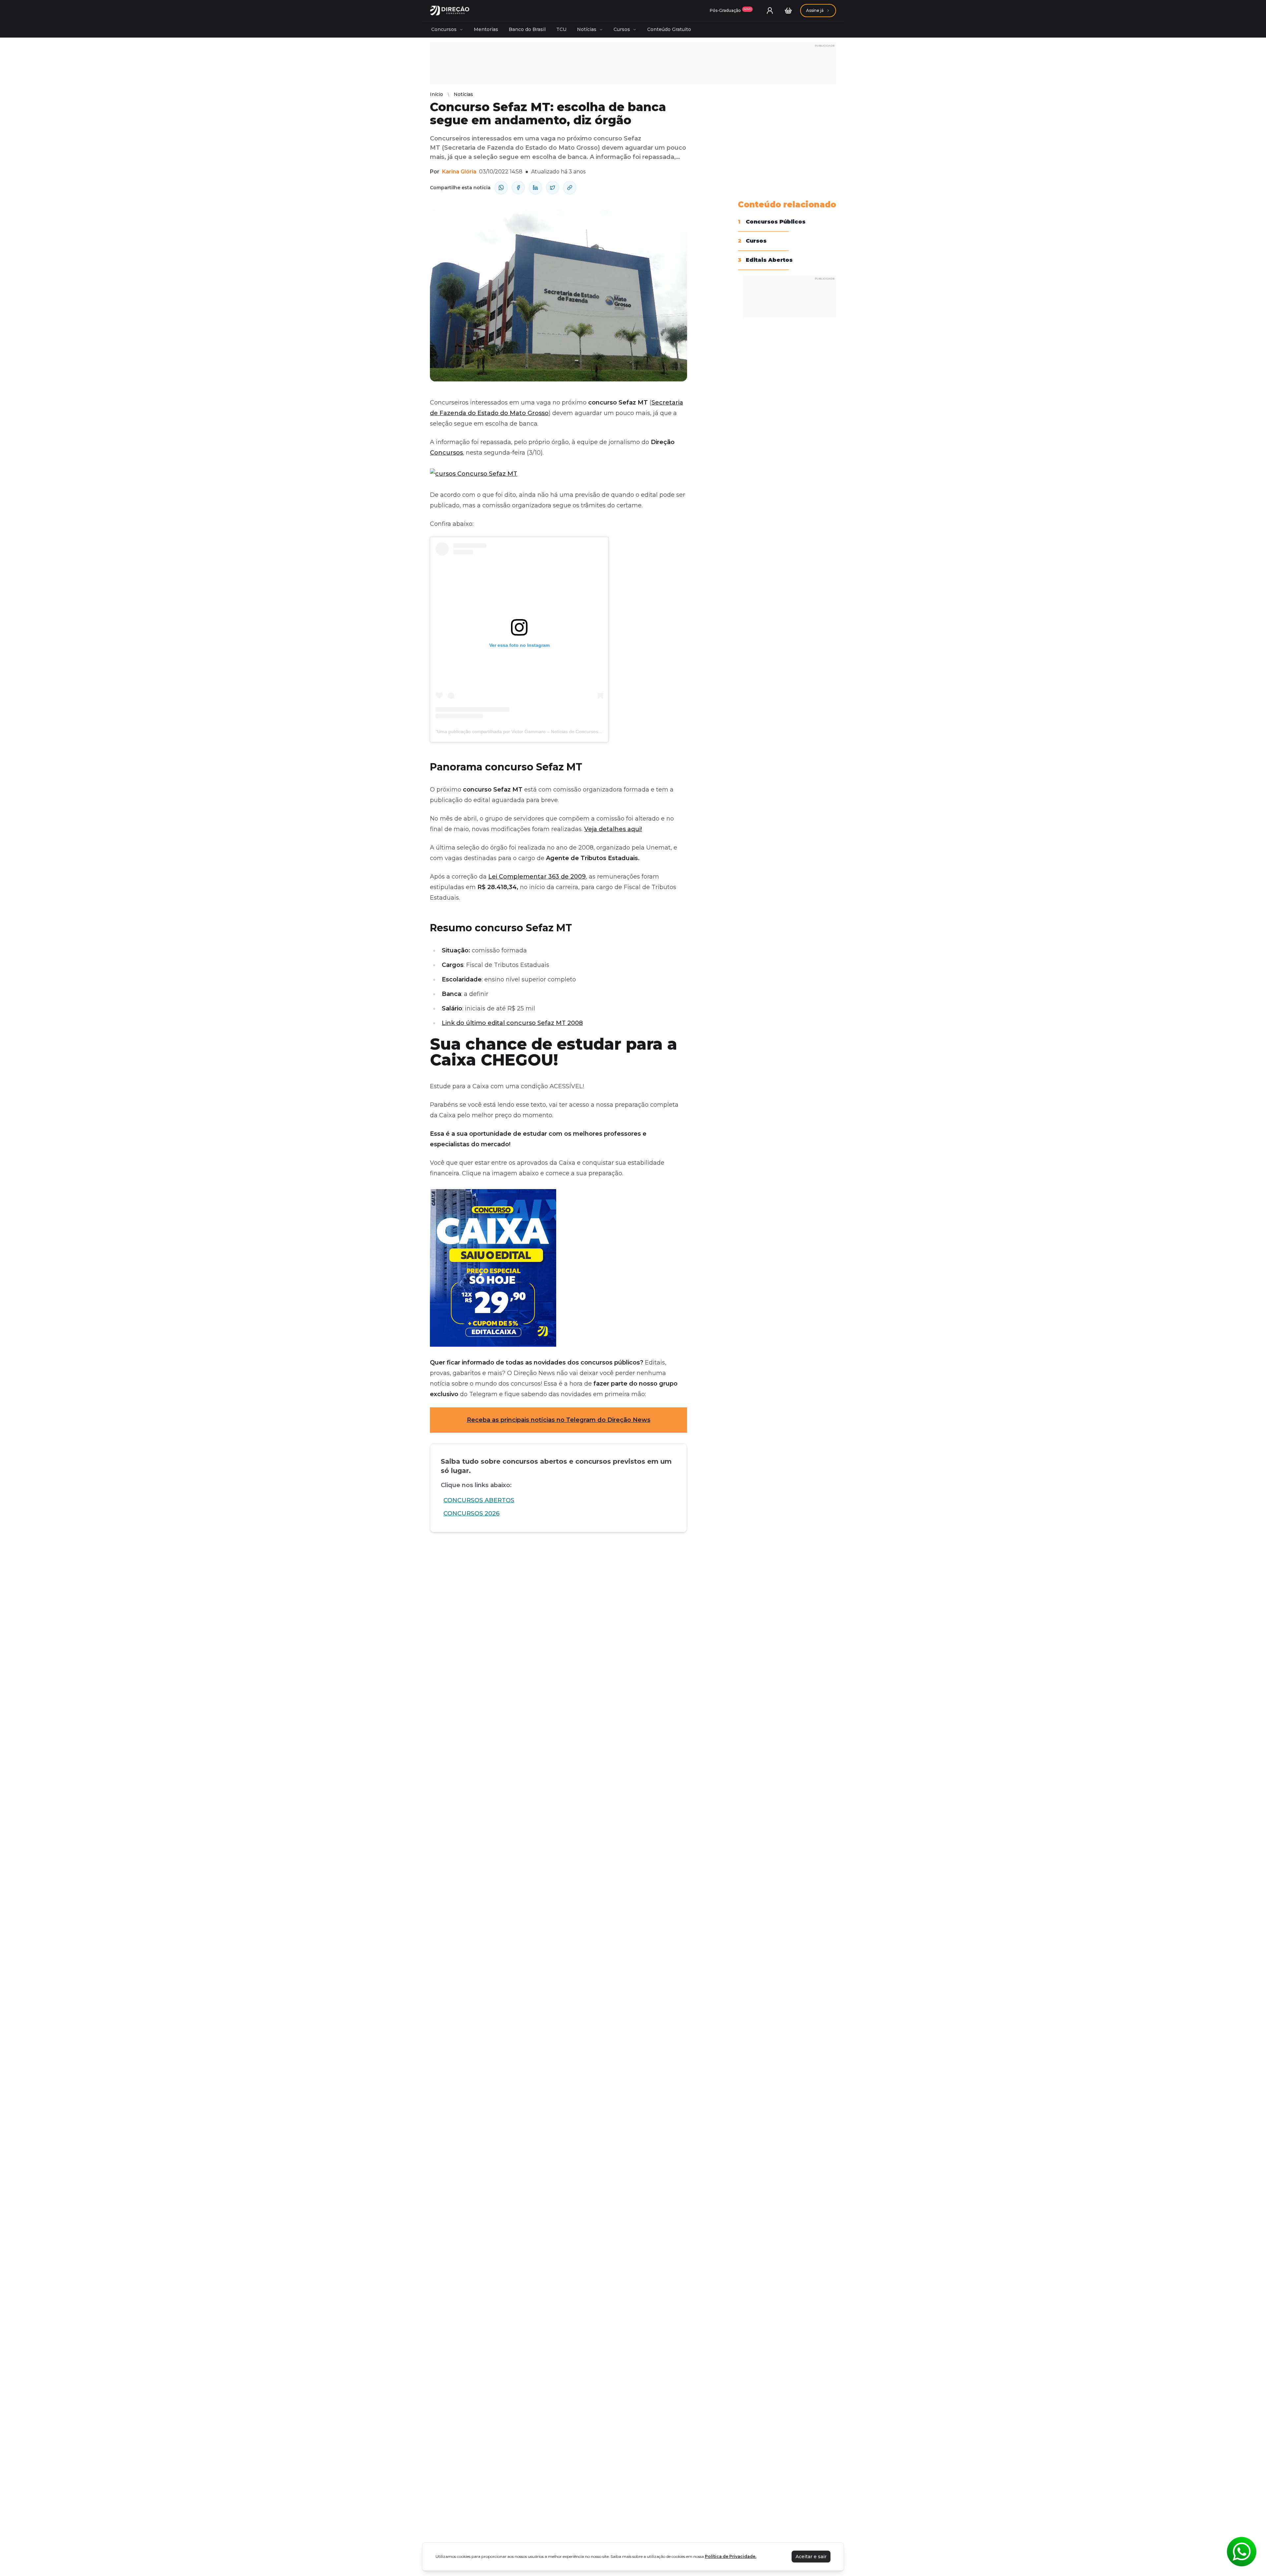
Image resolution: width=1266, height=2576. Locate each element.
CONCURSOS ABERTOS (479, 1500)
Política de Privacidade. (731, 2556)
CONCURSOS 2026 (471, 1513)
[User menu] (770, 11)
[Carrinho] (788, 11)
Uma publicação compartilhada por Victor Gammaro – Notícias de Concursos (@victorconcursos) (539, 732)
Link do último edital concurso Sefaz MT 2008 (512, 1023)
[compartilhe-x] (553, 188)
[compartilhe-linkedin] (535, 188)
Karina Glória (459, 172)
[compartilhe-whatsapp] (501, 188)
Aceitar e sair (811, 2557)
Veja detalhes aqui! (613, 829)
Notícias (587, 29)
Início (437, 94)
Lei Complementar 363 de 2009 (537, 877)
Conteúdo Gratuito (669, 29)
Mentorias (486, 29)
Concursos (444, 29)
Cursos (622, 29)
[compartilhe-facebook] (518, 188)
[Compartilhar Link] (570, 188)
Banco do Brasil (527, 29)
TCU (561, 29)
